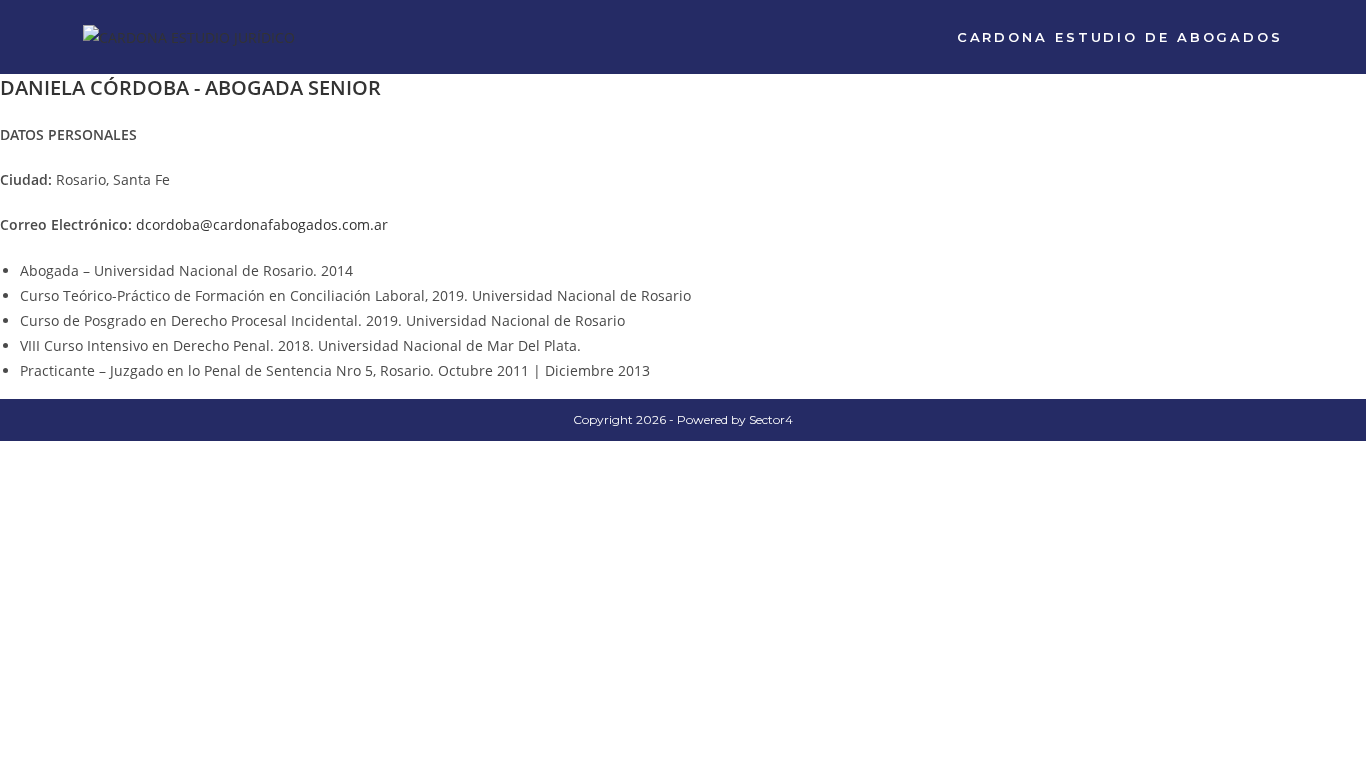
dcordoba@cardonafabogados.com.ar (262, 224)
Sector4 (771, 419)
